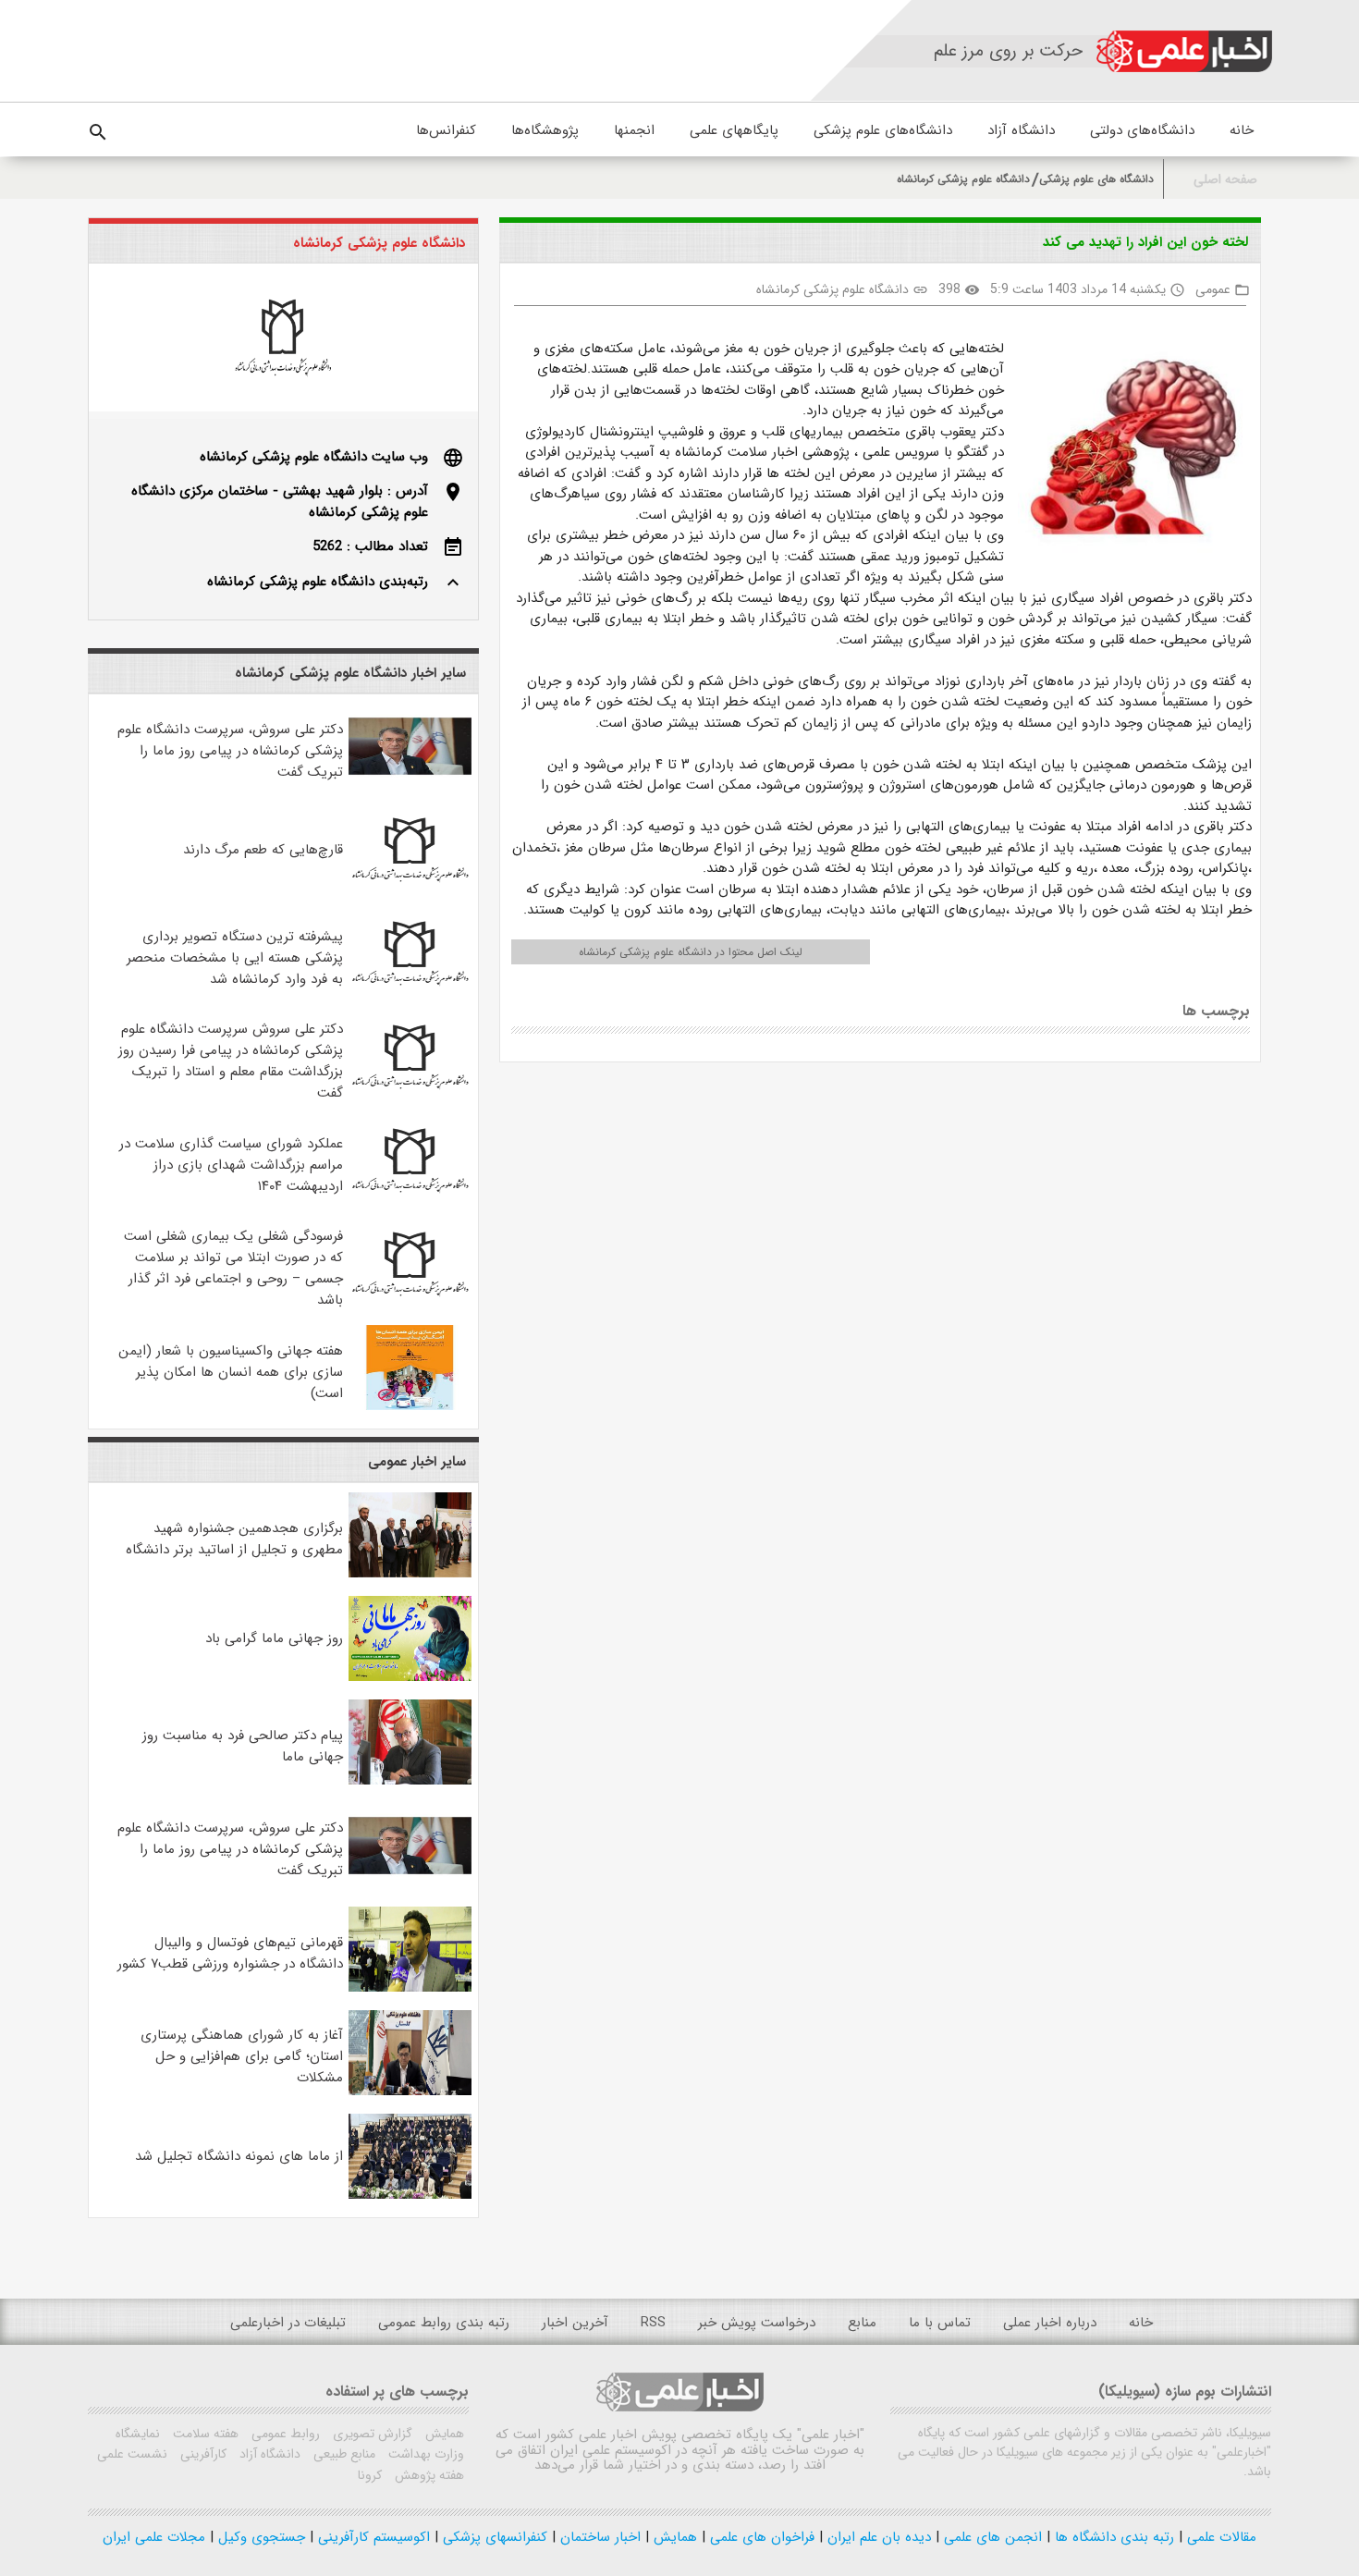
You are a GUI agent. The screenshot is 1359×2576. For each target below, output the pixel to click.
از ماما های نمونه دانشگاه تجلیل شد (239, 2156)
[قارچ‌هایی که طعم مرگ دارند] (410, 889)
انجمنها (634, 130)
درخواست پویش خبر (757, 2323)
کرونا (370, 2475)
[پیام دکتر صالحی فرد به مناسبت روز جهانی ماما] (410, 1781)
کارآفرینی (202, 2454)
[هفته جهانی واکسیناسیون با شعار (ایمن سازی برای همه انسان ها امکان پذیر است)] (410, 1406)
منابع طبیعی (343, 2454)
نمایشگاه (138, 2434)
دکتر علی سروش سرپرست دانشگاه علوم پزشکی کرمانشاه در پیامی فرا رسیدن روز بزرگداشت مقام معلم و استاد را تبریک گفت (231, 1061)
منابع (862, 2323)
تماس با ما (940, 2323)
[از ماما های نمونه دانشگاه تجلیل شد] (410, 2195)
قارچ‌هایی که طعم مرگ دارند (263, 850)
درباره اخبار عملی (1050, 2323)
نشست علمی (132, 2454)
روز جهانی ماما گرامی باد (274, 1638)
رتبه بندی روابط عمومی (444, 2323)
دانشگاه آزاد (1021, 130)
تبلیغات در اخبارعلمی (288, 2323)
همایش (443, 2434)
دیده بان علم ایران (877, 2537)
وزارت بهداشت (424, 2454)
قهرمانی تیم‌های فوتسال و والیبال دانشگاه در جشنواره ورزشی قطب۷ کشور (230, 1953)
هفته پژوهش (428, 2475)
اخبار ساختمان (598, 2537)
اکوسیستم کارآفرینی (372, 2537)
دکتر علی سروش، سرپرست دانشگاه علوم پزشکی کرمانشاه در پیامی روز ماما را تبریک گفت (230, 751)
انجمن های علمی (991, 2537)
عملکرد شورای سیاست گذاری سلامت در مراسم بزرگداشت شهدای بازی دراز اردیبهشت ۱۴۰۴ (231, 1165)
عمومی (1213, 289)
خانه (1242, 130)
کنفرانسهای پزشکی (493, 2537)
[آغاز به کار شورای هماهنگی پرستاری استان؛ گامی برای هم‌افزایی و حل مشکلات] (410, 2091)
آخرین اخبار (575, 2323)
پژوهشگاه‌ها (545, 130)
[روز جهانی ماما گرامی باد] (410, 1677)
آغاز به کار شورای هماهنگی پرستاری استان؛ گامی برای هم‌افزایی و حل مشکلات (242, 2056)
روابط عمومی (284, 2434)
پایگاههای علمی (734, 130)
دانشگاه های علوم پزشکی (1096, 179)
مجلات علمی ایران (154, 2537)
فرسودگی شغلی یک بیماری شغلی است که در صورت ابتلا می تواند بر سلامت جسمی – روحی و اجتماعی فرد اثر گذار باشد (233, 1268)
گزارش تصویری (371, 2434)
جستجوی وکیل (259, 2537)
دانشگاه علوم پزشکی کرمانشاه (963, 179)
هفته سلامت (204, 2434)
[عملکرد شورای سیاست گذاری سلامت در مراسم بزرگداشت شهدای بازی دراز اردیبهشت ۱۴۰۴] (410, 1199)
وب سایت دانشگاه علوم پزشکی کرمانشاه (314, 457)
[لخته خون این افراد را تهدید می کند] (1127, 449)
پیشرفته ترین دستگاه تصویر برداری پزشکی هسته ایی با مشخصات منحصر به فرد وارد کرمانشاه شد (235, 958)
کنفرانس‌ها (446, 130)
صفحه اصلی (1225, 180)
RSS (653, 2323)
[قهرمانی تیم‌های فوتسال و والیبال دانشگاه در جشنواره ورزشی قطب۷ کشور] (410, 1988)
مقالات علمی (1219, 2537)
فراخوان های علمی (760, 2537)
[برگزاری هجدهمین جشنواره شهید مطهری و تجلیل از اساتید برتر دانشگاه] (410, 1574)
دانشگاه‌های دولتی (1142, 130)
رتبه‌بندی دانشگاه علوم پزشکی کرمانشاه (318, 582)
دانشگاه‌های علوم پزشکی (883, 130)
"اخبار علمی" (831, 2435)
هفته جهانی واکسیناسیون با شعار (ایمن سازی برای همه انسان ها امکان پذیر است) (231, 1372)
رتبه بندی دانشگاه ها (1112, 2537)
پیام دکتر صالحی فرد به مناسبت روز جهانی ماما (243, 1746)
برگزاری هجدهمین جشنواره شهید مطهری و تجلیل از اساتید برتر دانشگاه (234, 1539)
